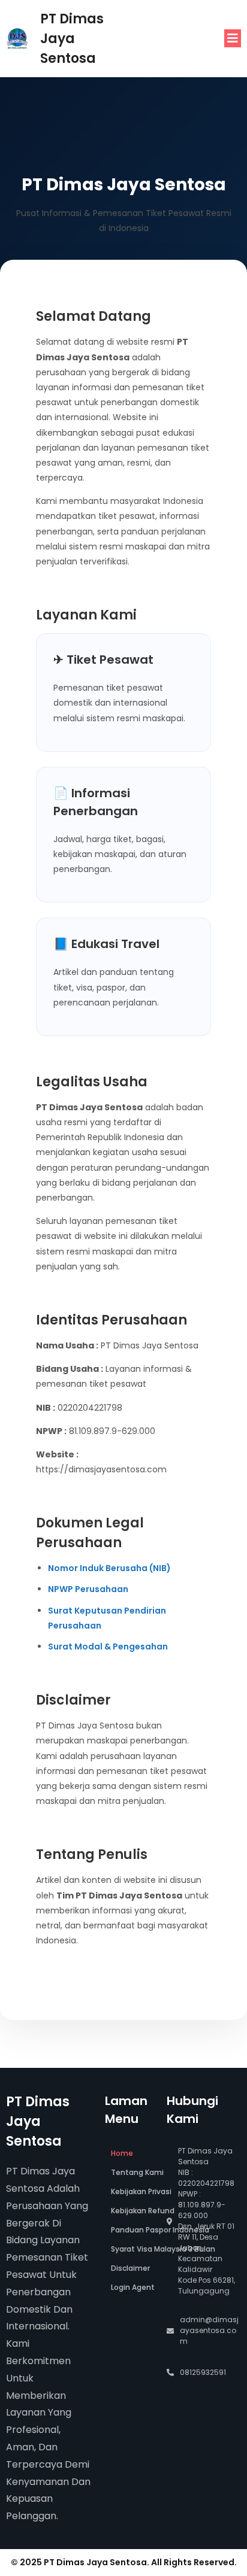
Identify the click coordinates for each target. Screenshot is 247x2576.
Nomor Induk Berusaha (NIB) (109, 1568)
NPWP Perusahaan (88, 1589)
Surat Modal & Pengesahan (108, 1647)
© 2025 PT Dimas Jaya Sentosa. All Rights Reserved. (124, 2562)
